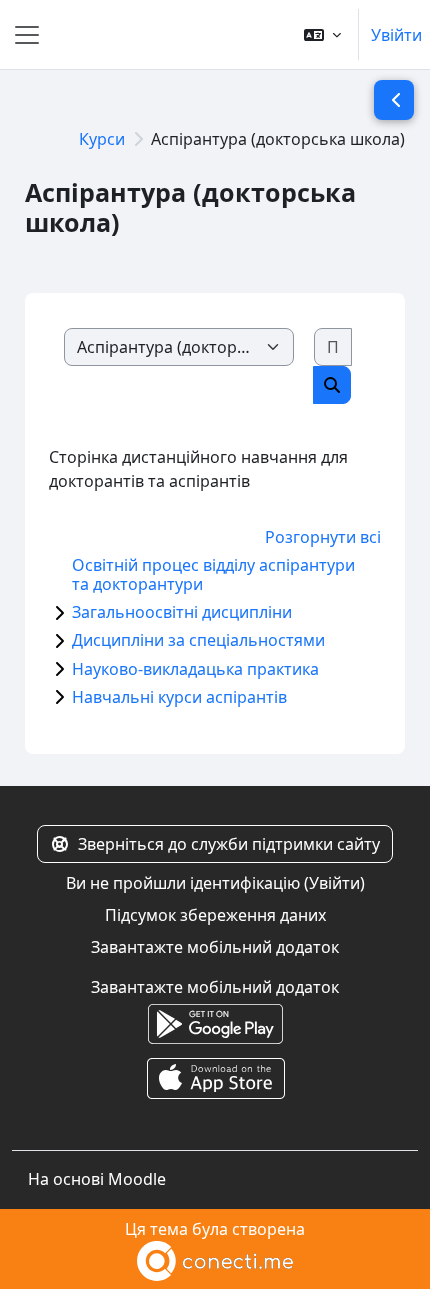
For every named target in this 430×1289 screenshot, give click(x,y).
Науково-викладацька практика (195, 669)
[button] (322, 34)
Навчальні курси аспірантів (179, 697)
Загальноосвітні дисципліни (182, 612)
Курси (102, 139)
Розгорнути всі (323, 537)
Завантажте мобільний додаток (215, 947)
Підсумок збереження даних (215, 915)
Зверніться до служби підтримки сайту (229, 844)
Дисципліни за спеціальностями (198, 640)
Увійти (396, 35)
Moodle (137, 1179)
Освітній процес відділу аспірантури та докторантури (213, 574)
